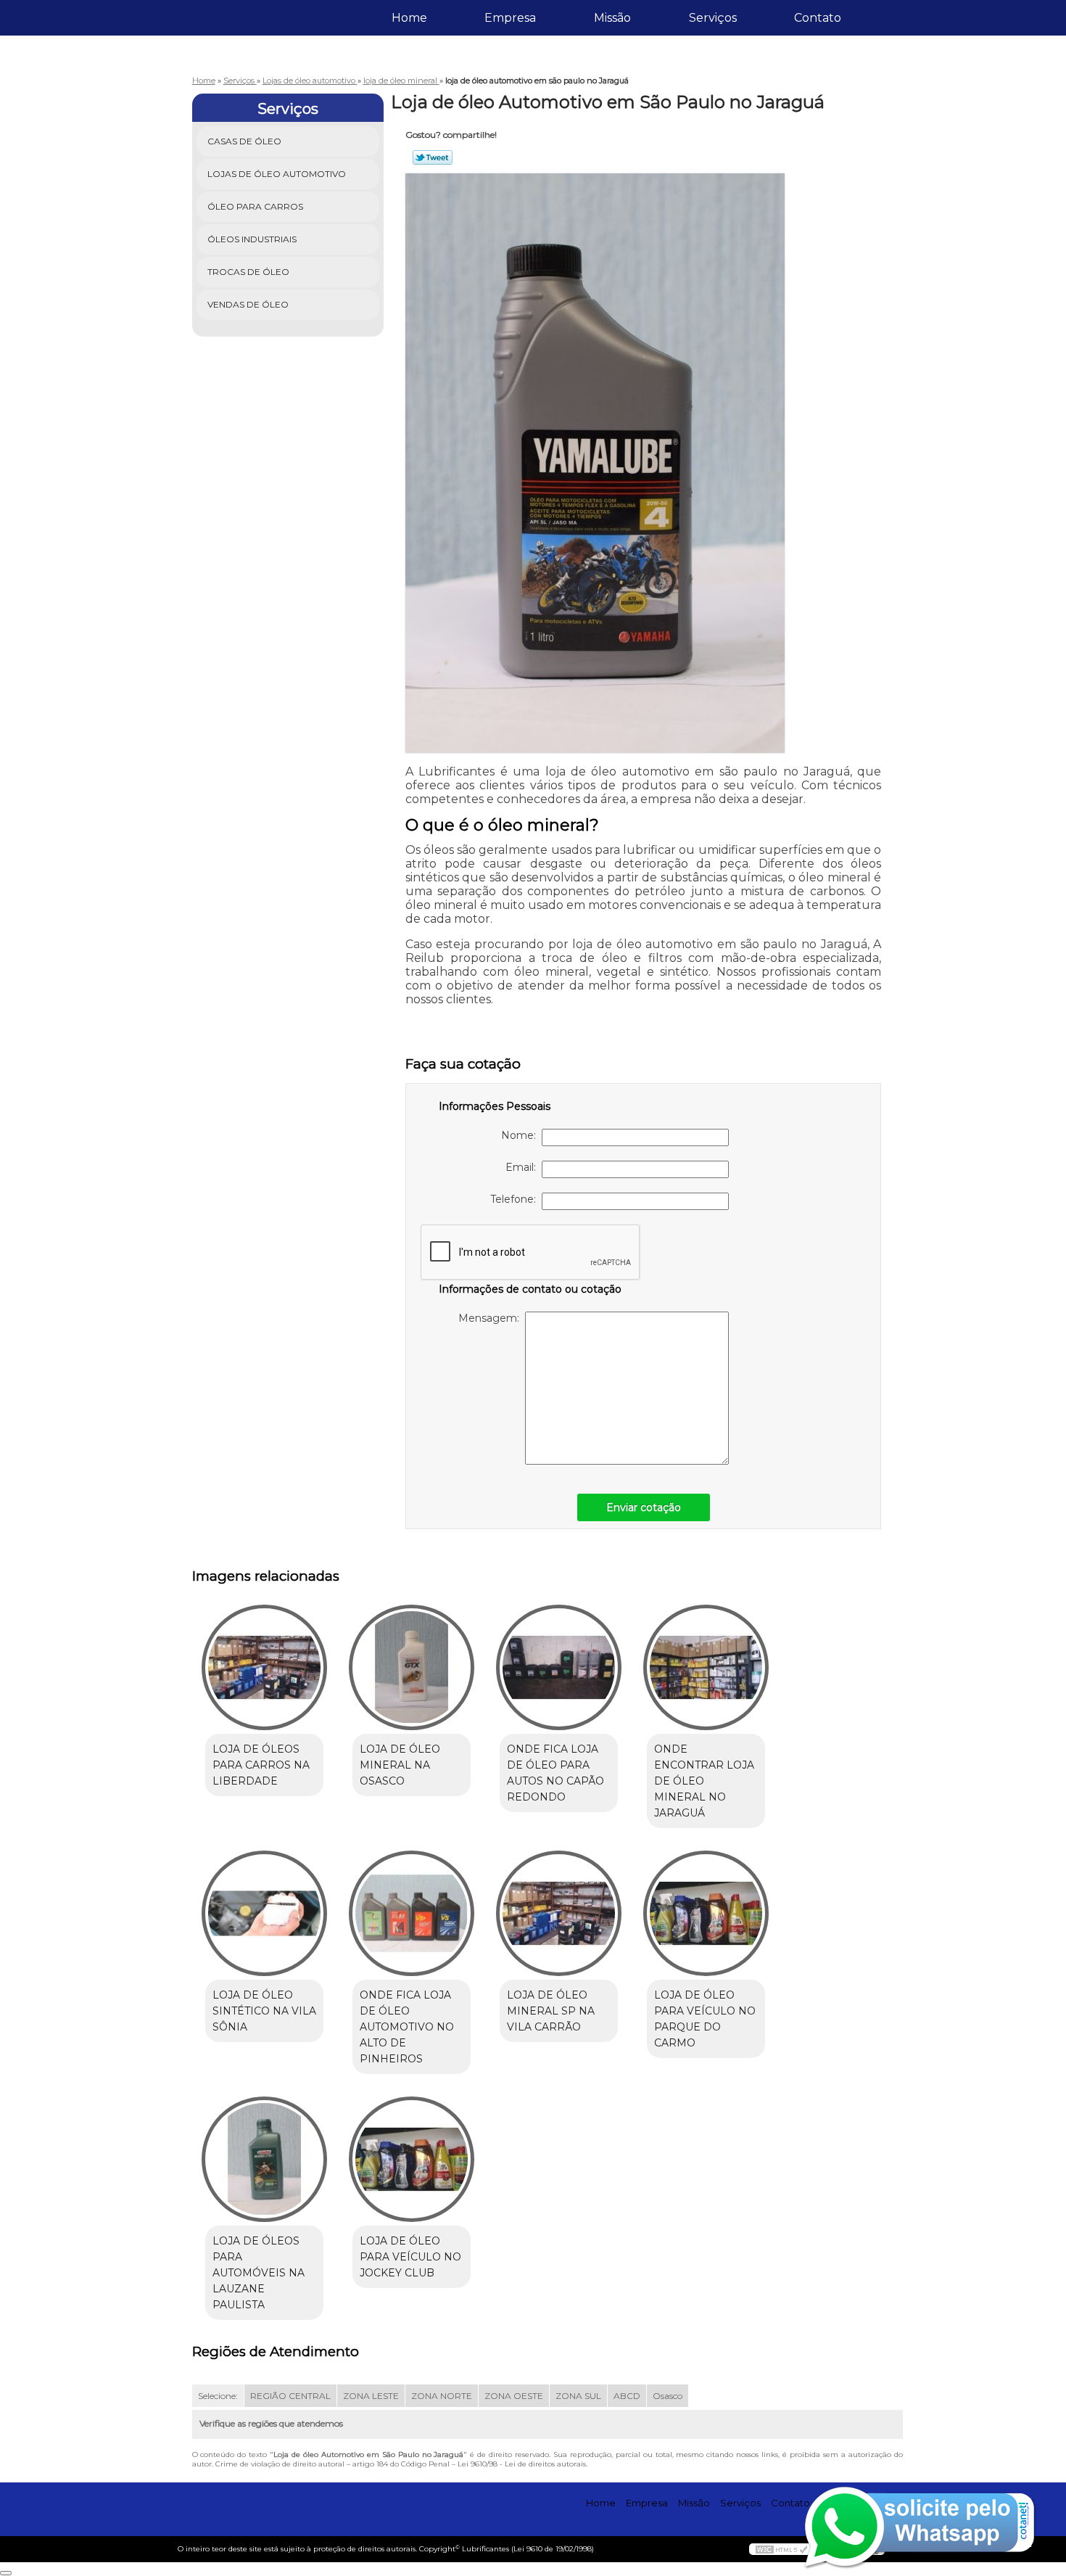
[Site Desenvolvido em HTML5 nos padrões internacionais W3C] (782, 2549)
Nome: (521, 1135)
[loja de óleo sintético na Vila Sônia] (264, 1913)
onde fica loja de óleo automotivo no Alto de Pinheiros (407, 2027)
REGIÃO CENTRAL (290, 2396)
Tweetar (433, 157)
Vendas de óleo (248, 304)
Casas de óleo (244, 141)
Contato (818, 18)
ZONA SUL (578, 2396)
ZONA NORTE (442, 2396)
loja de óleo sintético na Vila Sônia (264, 2011)
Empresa (510, 18)
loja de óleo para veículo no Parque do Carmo (705, 2019)
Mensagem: (492, 1318)
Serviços (713, 18)
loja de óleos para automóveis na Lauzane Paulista (259, 2273)
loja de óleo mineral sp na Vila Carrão (551, 2011)
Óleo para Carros (255, 206)
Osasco (668, 2396)
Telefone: (516, 1199)
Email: (524, 1167)
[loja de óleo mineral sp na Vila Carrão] (559, 1913)
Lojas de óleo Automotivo (277, 174)
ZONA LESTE (371, 2396)
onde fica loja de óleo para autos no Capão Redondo (555, 1773)
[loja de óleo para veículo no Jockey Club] (412, 2159)
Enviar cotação (644, 1507)
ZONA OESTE (514, 2396)
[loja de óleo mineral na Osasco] (412, 1667)
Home (409, 18)
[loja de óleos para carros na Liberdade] (264, 1667)
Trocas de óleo (248, 272)
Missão (612, 18)
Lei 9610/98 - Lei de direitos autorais (522, 2464)
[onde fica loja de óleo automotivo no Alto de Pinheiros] (412, 1913)
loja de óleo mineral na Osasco (400, 1765)
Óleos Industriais (252, 239)
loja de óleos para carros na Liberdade (261, 1765)
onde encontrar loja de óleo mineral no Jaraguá (704, 1781)
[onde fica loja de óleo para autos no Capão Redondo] (559, 1667)
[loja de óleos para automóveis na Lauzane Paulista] (264, 2159)
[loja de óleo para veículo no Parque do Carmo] (706, 1913)
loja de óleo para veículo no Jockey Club (410, 2257)
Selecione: (218, 2396)
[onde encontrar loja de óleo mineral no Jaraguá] (706, 1667)
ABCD (627, 2396)
